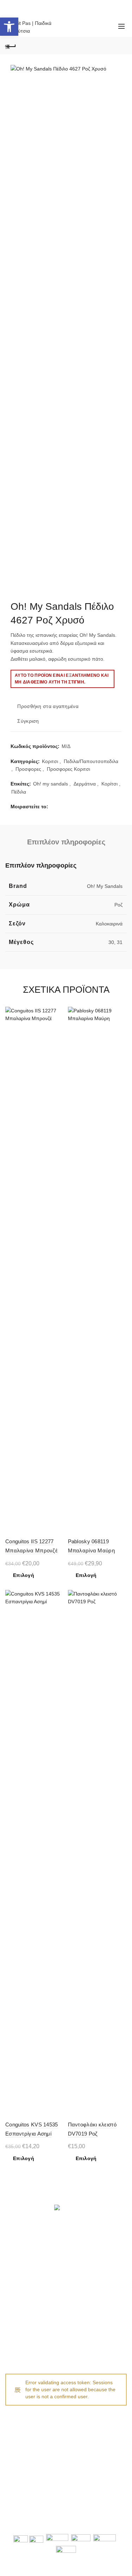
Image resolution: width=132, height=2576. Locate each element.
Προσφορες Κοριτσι (68, 769)
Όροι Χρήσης (20, 2322)
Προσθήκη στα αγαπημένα (48, 707)
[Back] (11, 46)
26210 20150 (32, 2438)
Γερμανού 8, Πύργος (87, 2484)
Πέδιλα (19, 792)
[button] (9, 27)
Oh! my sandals (51, 784)
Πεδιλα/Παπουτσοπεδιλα (91, 761)
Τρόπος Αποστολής (27, 2269)
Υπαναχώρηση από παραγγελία (40, 2343)
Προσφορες (28, 769)
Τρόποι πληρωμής (26, 2259)
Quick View (58, 1037)
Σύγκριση (28, 721)
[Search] (73, 26)
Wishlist (93, 23)
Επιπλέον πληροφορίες (66, 842)
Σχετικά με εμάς (22, 2312)
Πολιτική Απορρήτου (28, 2333)
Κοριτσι (50, 761)
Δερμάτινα (85, 784)
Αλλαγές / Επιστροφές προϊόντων (42, 2279)
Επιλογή (24, 1575)
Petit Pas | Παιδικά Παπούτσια (46, 2517)
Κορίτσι (109, 784)
